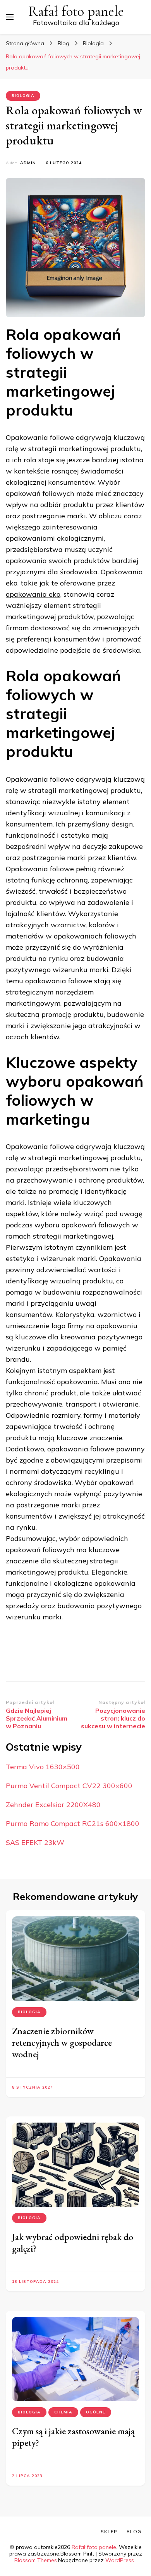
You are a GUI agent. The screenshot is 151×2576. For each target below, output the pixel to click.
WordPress (120, 2560)
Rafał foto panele (76, 11)
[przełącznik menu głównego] (10, 17)
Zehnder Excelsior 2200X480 (53, 1805)
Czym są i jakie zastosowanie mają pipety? (73, 2437)
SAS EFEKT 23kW (35, 1842)
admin (28, 163)
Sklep (109, 2531)
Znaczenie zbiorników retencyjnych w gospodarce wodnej (62, 2042)
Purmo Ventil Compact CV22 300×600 (69, 1786)
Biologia (23, 96)
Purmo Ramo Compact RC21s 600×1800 (73, 1823)
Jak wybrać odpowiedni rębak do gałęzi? (73, 2243)
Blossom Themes (36, 2560)
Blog (134, 2531)
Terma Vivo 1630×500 (43, 1767)
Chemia (63, 2412)
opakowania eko (33, 594)
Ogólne (96, 2412)
